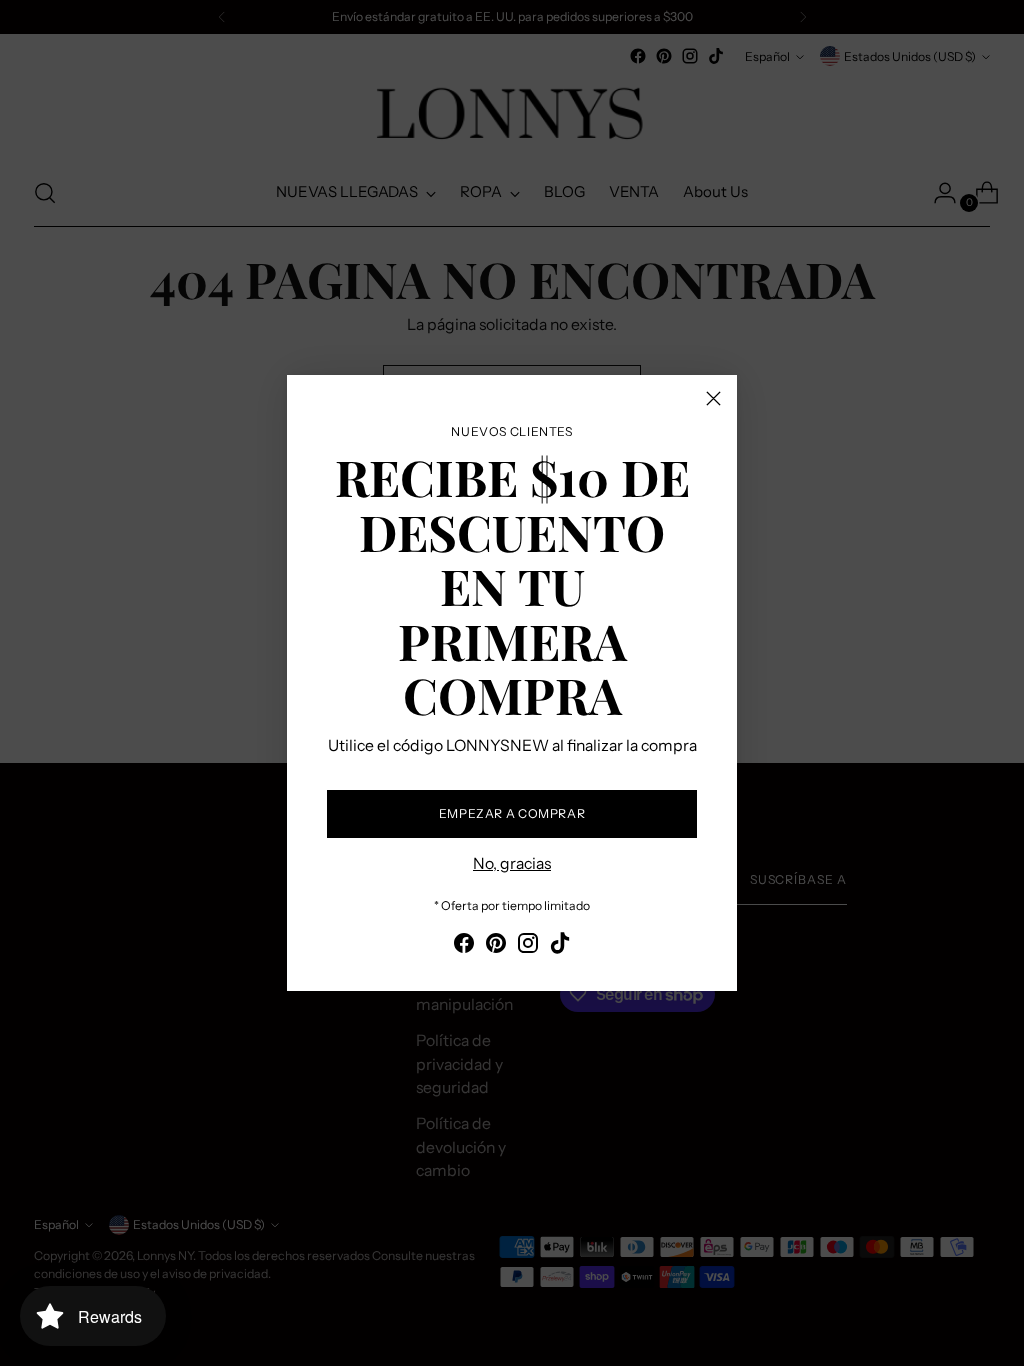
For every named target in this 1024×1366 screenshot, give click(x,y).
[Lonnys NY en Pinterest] (496, 946)
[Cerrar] (713, 398)
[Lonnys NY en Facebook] (464, 946)
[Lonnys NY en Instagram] (528, 946)
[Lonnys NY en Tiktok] (560, 946)
